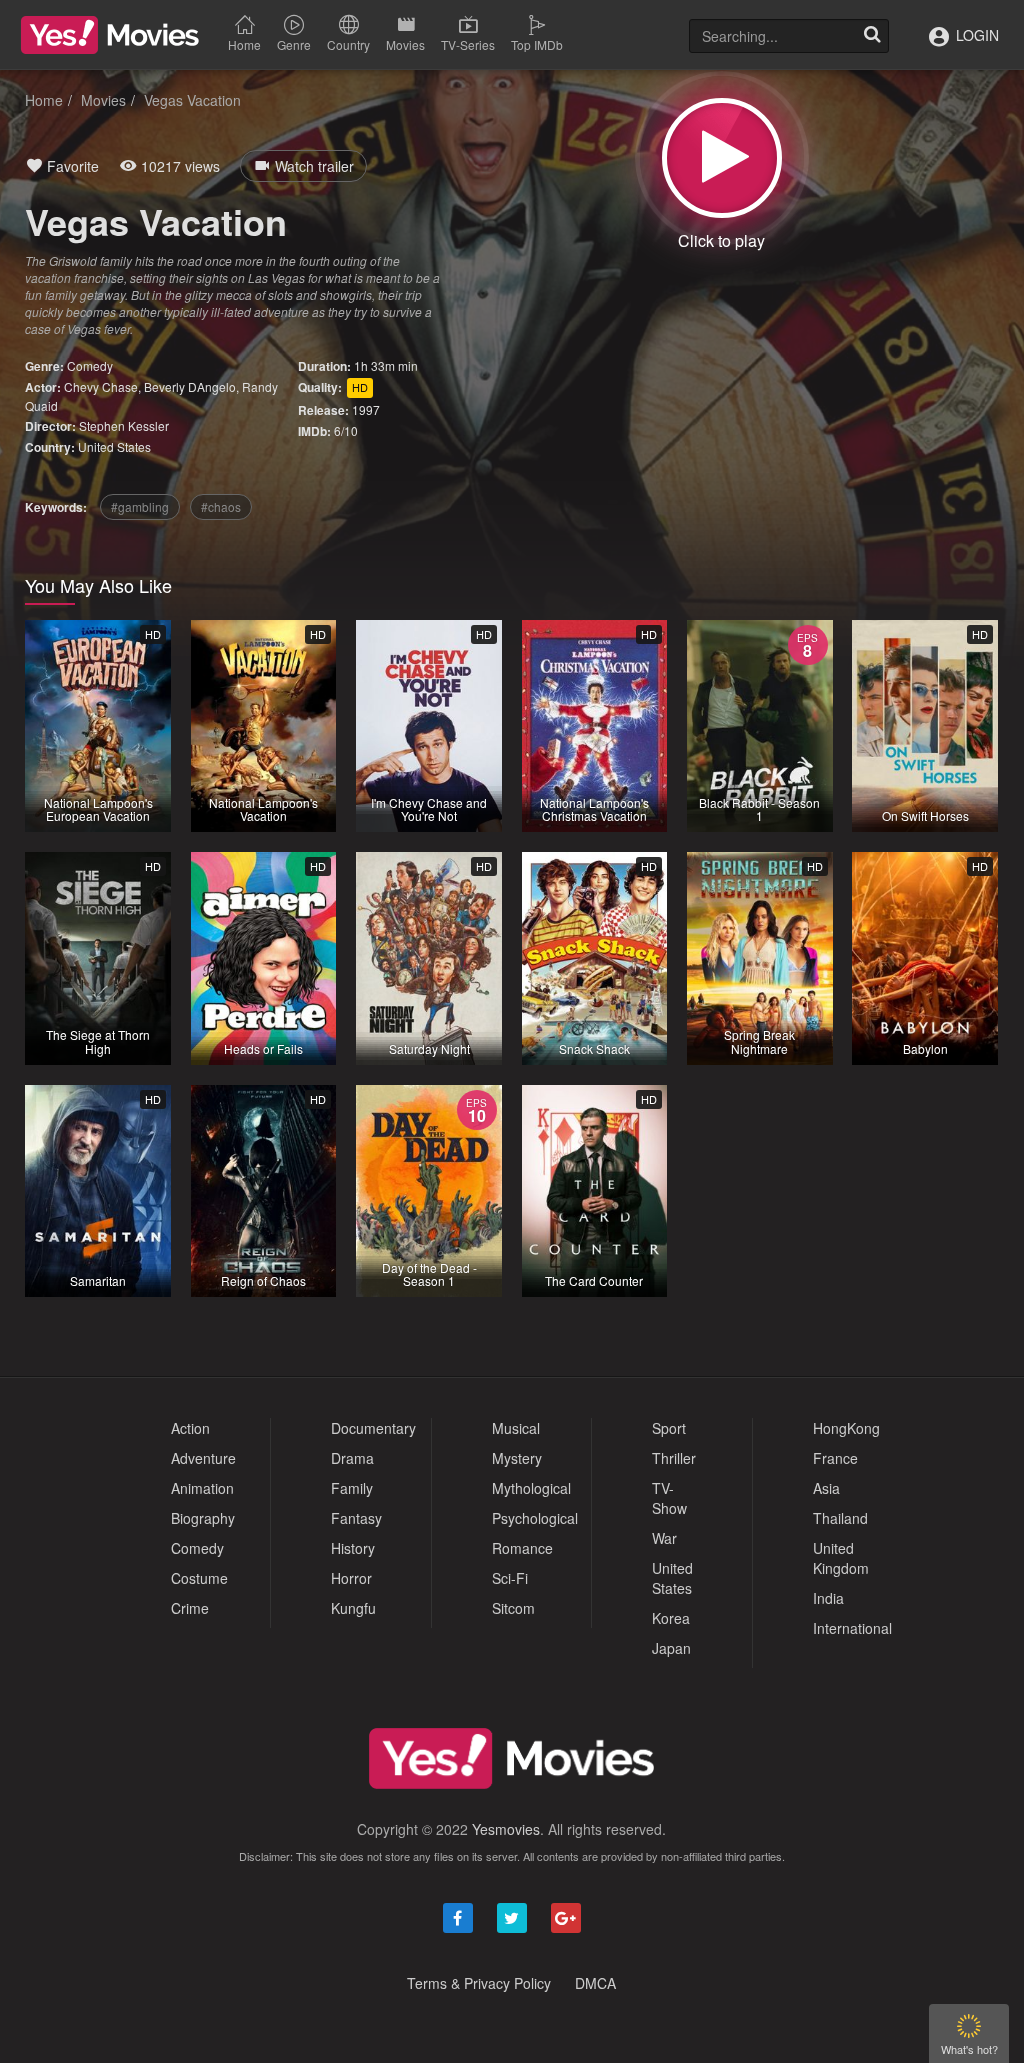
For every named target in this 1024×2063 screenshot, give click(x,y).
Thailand (840, 1518)
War (664, 1538)
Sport (669, 1428)
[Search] (872, 36)
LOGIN (975, 35)
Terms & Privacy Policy (479, 1983)
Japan (671, 1648)
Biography (203, 1518)
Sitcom (513, 1608)
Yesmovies (506, 1829)
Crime (190, 1608)
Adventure (203, 1458)
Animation (202, 1488)
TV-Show (669, 1498)
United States (114, 446)
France (835, 1458)
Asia (826, 1488)
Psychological (535, 1518)
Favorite (71, 166)
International (852, 1628)
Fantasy (356, 1518)
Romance (522, 1548)
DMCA (595, 1983)
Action (190, 1428)
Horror (351, 1578)
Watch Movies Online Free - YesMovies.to (110, 35)
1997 (366, 409)
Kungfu (353, 1608)
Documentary (373, 1428)
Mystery (517, 1458)
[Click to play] (722, 158)
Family (352, 1488)
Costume (199, 1578)
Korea (671, 1618)
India (828, 1598)
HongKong (846, 1428)
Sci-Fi (510, 1578)
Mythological (531, 1488)
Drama (352, 1458)
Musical (516, 1428)
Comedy (90, 365)
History (353, 1548)
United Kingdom (841, 1558)
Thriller (674, 1458)
